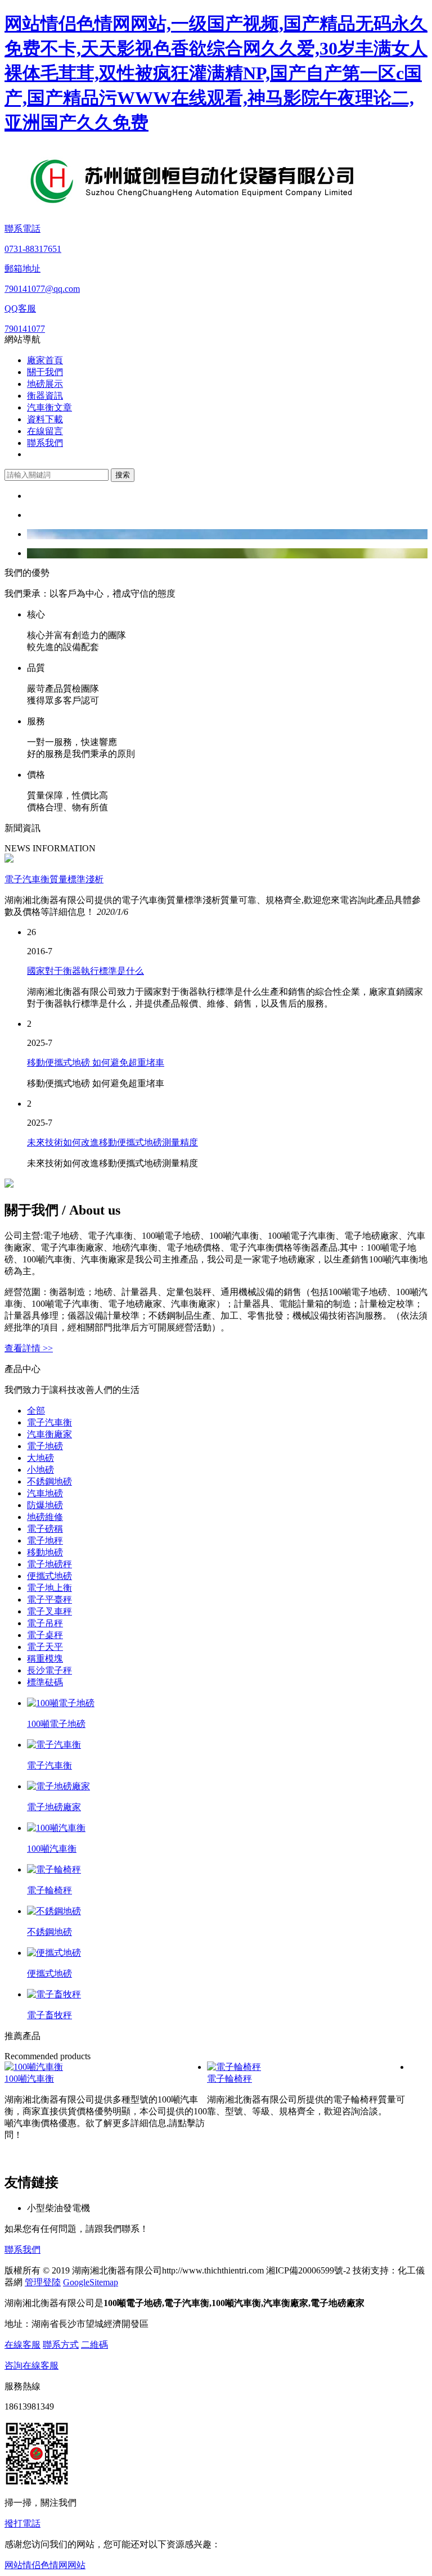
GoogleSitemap (91, 2282)
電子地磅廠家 (54, 1807)
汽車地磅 (45, 1493)
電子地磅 (45, 1446)
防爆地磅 (45, 1505)
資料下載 (45, 419)
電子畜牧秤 (49, 2015)
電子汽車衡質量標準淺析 (54, 879)
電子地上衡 (49, 1588)
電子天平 (45, 1647)
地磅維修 (45, 1517)
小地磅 (40, 1470)
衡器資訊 (45, 396)
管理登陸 (43, 2282)
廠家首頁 (45, 360)
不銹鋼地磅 (49, 1481)
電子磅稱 (45, 1529)
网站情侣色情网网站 (45, 2565)
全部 (36, 1411)
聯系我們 (45, 443)
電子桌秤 (45, 1635)
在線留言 (45, 431)
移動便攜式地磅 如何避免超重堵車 (96, 1063)
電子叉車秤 (49, 1611)
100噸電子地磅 (56, 1724)
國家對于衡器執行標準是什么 (85, 971)
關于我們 (45, 372)
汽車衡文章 (49, 407)
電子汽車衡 (49, 1422)
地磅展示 (45, 384)
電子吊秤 (45, 1623)
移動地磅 (45, 1552)
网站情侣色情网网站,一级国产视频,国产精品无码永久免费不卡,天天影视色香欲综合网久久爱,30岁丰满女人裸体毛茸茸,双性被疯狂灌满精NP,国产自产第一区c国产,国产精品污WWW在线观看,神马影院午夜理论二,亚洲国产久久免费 (216, 73)
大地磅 (40, 1458)
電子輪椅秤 (49, 1890)
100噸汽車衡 (52, 1849)
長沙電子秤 (49, 1670)
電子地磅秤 (49, 1564)
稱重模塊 (45, 1659)
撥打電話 (22, 2523)
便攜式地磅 (49, 1576)
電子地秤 (45, 1540)
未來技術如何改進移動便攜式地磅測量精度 (112, 1142)
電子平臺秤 (49, 1600)
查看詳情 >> (29, 1348)
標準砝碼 (45, 1682)
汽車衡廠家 (49, 1434)
